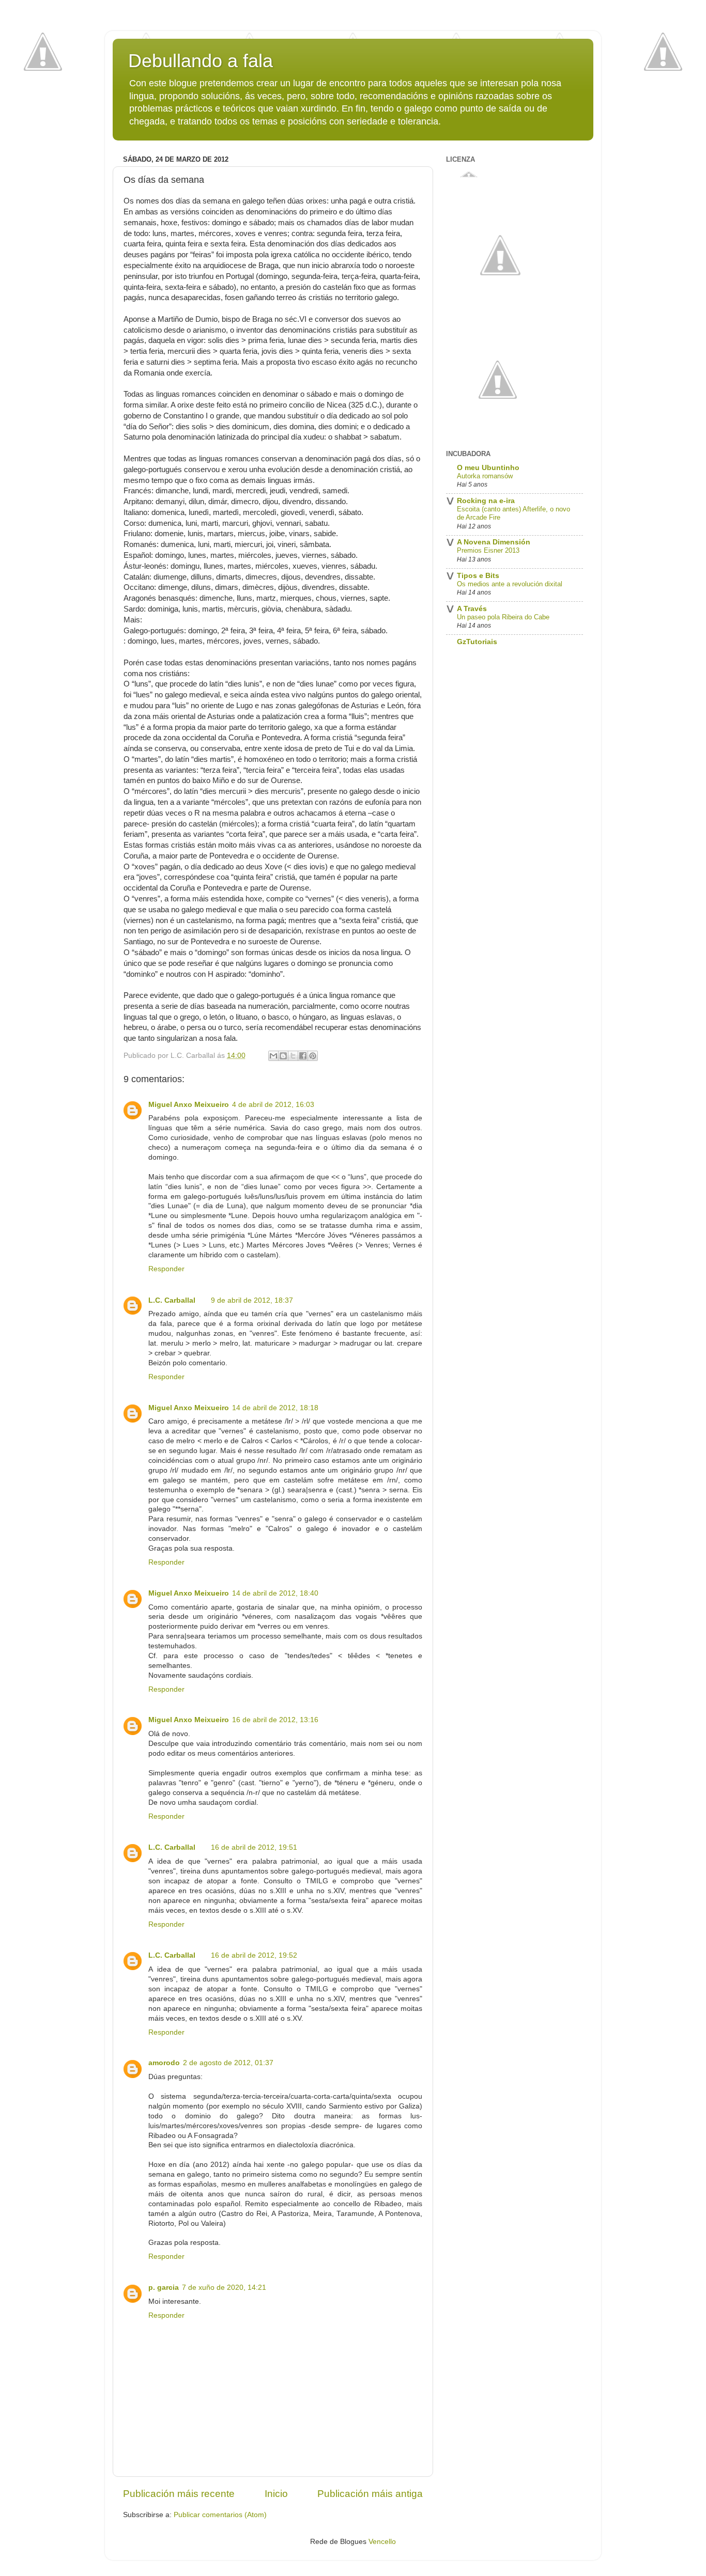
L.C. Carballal (172, 1300)
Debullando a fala (201, 61)
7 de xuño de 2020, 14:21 (224, 2288)
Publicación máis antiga (370, 2494)
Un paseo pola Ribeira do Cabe (503, 617)
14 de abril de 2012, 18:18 (275, 1408)
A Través (472, 609)
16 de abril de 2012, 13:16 (275, 1720)
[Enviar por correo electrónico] (273, 1056)
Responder (166, 1269)
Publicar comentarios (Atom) (220, 2515)
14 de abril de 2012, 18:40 (275, 1593)
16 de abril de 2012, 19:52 (254, 1955)
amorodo (164, 2063)
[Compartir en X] (293, 1056)
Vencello (382, 2542)
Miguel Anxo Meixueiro (189, 1105)
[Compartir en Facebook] (303, 1056)
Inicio (276, 2494)
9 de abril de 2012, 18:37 (252, 1300)
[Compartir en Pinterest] (313, 1056)
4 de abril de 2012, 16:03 (273, 1105)
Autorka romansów (485, 476)
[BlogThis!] (283, 1056)
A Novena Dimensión (494, 542)
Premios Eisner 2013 (488, 550)
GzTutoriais (477, 642)
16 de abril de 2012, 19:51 (254, 1847)
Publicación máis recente (179, 2494)
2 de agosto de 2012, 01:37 (228, 2063)
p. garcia (164, 2288)
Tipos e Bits (478, 576)
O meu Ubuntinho (488, 468)
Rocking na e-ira (486, 501)
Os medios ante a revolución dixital (510, 584)
